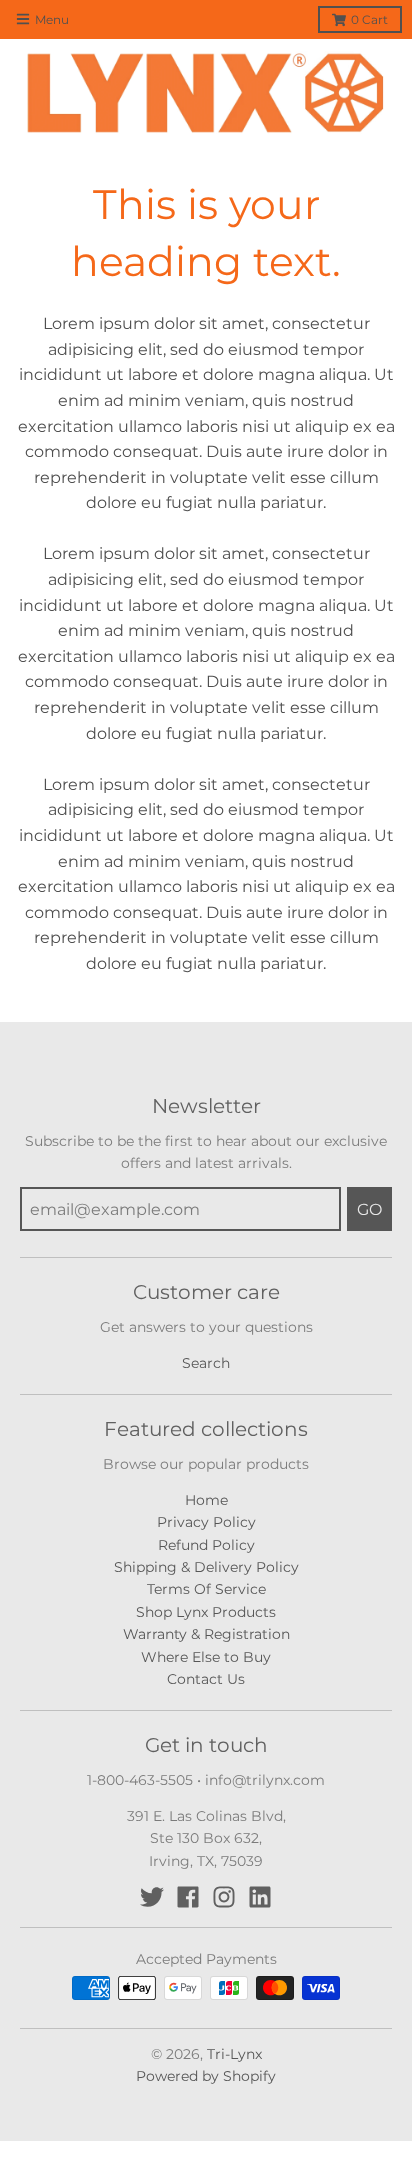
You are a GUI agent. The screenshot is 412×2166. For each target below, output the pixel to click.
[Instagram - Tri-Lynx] (224, 1897)
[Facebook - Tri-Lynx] (188, 1897)
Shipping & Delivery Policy (206, 1567)
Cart (369, 19)
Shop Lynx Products (206, 1612)
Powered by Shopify (206, 2076)
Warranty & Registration (206, 1634)
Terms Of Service (206, 1589)
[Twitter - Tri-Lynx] (152, 1897)
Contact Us (206, 1679)
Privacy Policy (206, 1522)
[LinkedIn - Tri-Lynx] (260, 1897)
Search (206, 1363)
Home (206, 1500)
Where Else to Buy (206, 1657)
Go (369, 1209)
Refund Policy (206, 1545)
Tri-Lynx (234, 2054)
